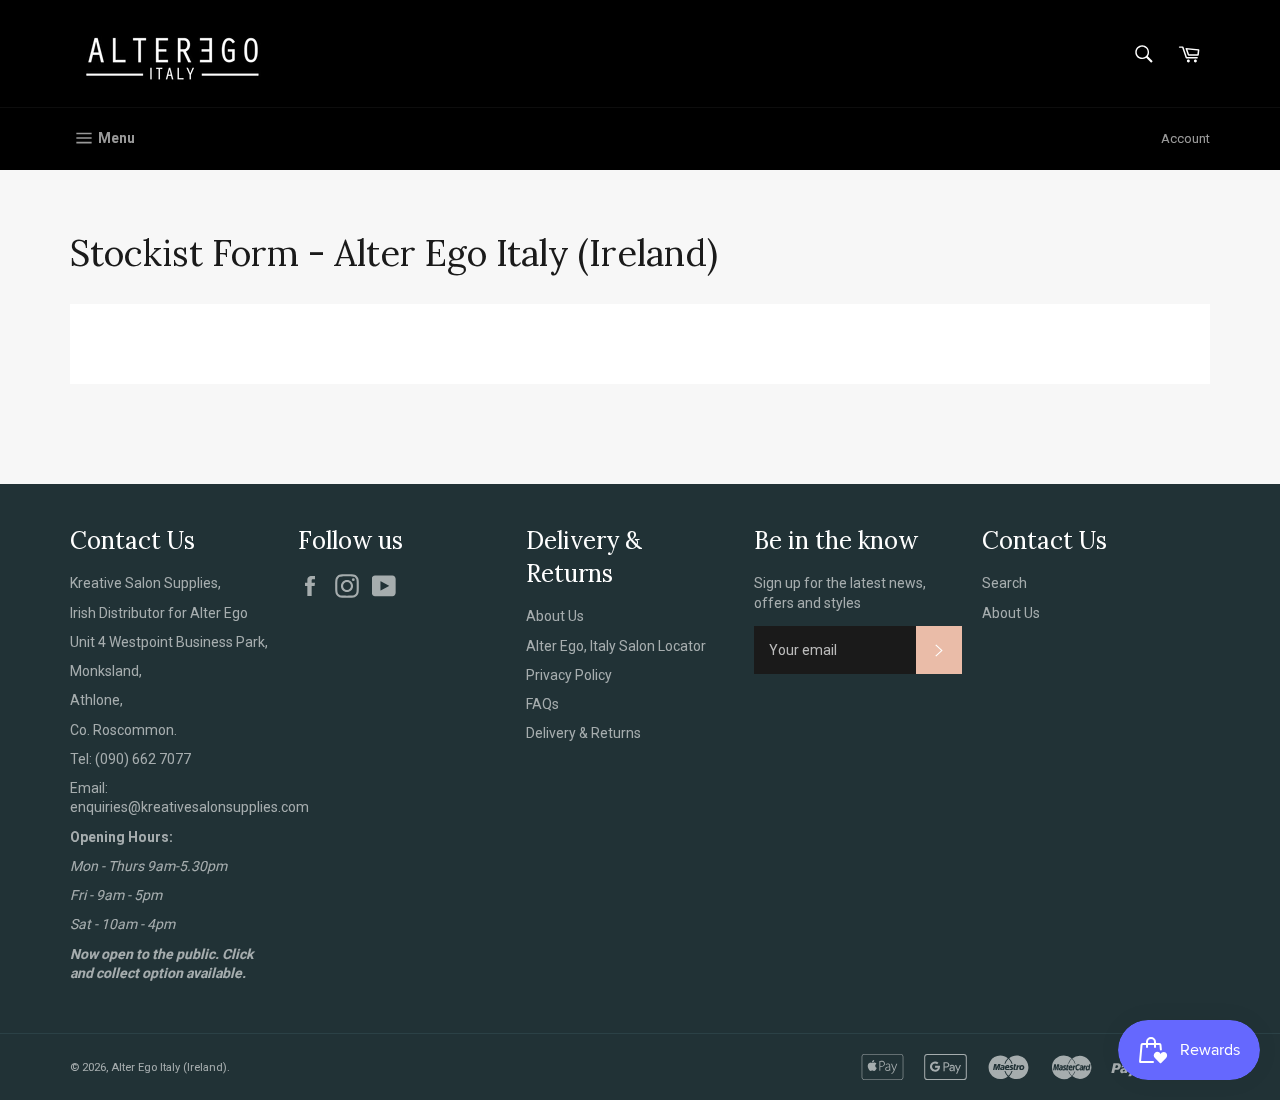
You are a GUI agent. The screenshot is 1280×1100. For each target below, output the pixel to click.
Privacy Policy (569, 675)
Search (1004, 583)
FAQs (542, 704)
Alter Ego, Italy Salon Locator (616, 646)
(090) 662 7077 (143, 759)
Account (1185, 138)
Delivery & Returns (583, 733)
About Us (555, 616)
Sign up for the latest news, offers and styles (840, 592)
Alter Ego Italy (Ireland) (169, 1067)
